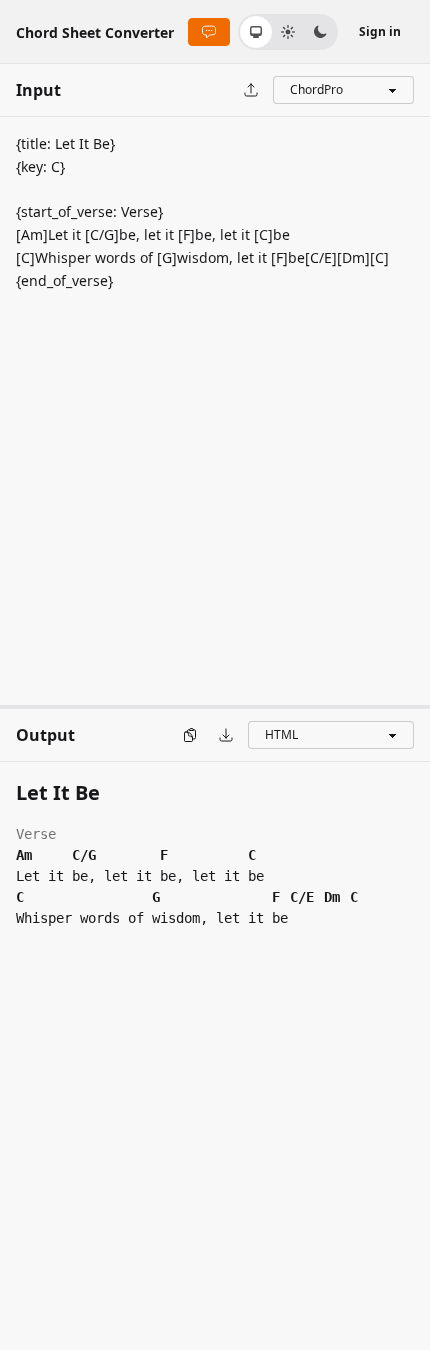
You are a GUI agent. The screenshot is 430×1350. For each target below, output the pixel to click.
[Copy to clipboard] (190, 735)
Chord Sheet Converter (95, 32)
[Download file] (226, 735)
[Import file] (251, 90)
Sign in (380, 31)
